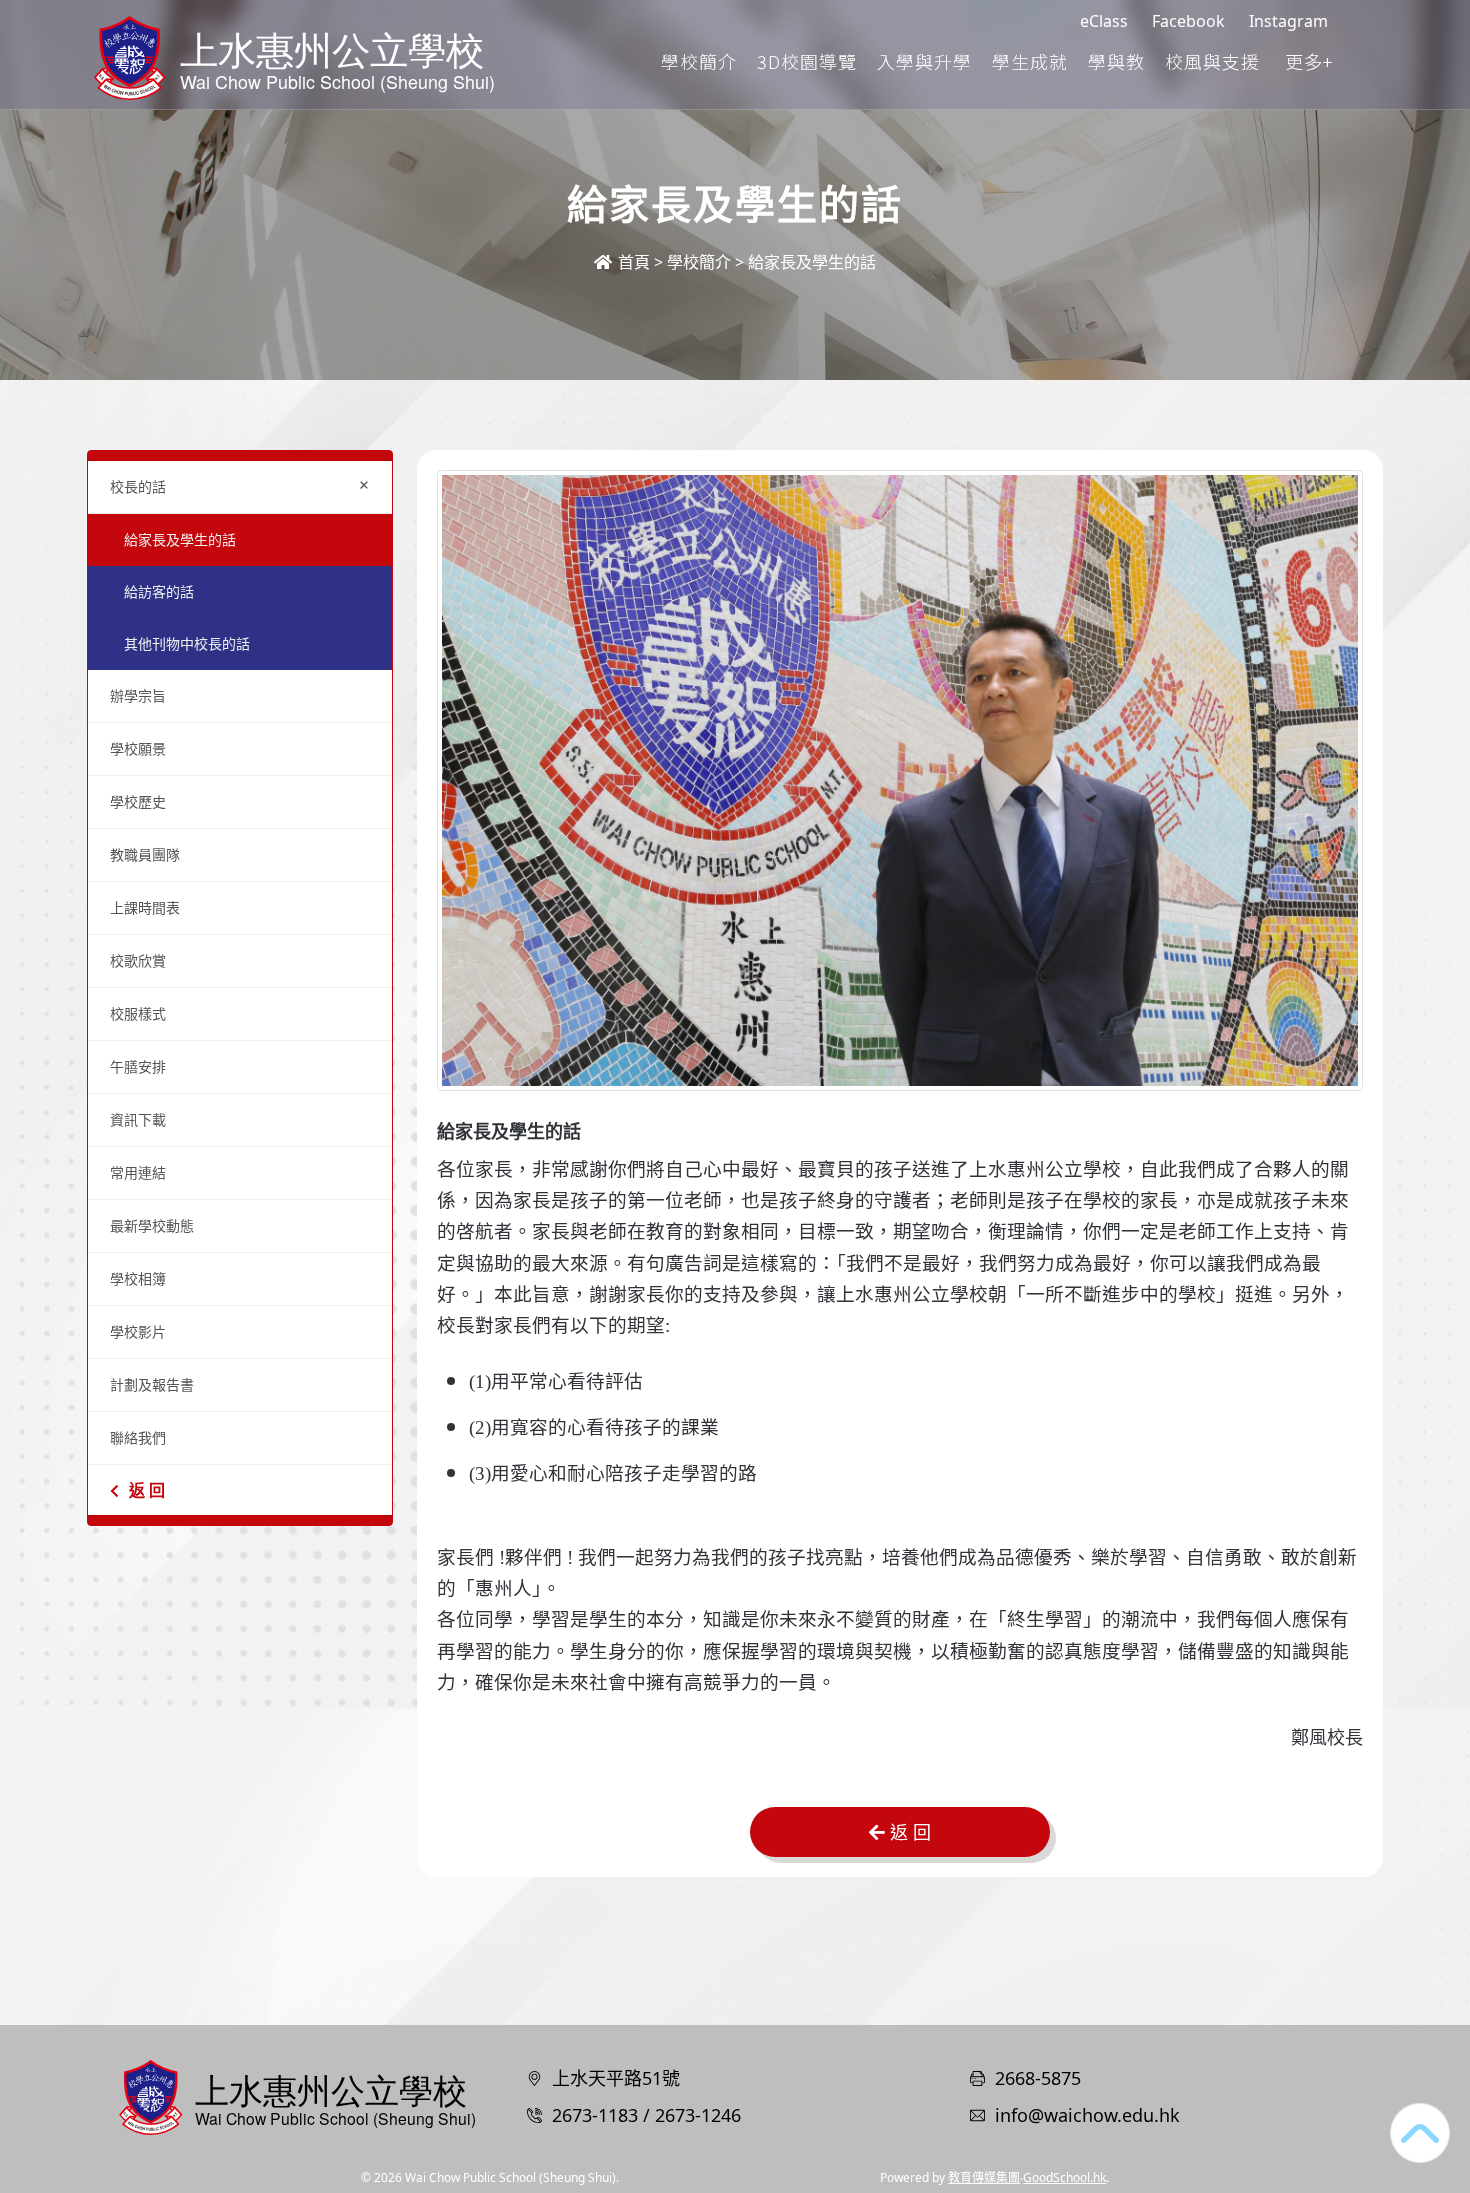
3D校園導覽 (807, 61)
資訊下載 (138, 1119)
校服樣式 (138, 1013)
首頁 (632, 262)
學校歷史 (138, 801)
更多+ (1309, 61)
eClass (1104, 21)
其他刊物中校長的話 (187, 643)
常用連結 (138, 1172)
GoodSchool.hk (1064, 2177)
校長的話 (244, 484)
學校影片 (138, 1331)
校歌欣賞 (138, 960)
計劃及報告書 (152, 1384)
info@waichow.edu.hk (1087, 2115)
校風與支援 (1212, 61)
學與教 (1116, 61)
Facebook (1188, 21)
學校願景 (138, 748)
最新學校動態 (152, 1225)
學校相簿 (138, 1278)
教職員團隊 (145, 854)
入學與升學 (924, 61)
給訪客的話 (159, 591)
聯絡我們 (138, 1437)
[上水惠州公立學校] (295, 2095)
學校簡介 (699, 61)
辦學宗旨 (138, 695)
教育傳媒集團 (984, 2177)
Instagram (1288, 21)
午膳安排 (138, 1066)
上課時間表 (145, 907)
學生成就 (1030, 61)
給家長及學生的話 (180, 539)
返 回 (147, 1490)
